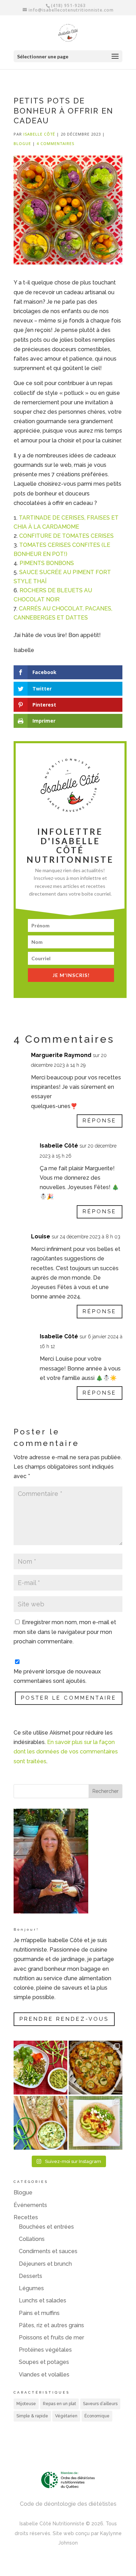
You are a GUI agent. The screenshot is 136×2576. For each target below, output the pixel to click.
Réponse (100, 1121)
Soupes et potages (44, 2362)
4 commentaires (55, 143)
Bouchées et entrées (46, 2227)
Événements (30, 2205)
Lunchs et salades (43, 2300)
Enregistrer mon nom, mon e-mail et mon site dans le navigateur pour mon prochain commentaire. (65, 1632)
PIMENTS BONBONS (47, 563)
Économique (97, 2416)
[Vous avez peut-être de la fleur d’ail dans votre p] (40, 2068)
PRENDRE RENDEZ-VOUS (64, 2019)
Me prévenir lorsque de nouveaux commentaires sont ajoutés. (57, 1676)
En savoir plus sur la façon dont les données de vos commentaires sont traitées (66, 1752)
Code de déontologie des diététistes (68, 2504)
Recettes (26, 2217)
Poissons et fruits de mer (51, 2338)
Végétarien (66, 2416)
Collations (32, 2239)
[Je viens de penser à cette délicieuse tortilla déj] (96, 2123)
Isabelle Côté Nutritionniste (52, 2524)
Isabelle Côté (39, 134)
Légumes (31, 2288)
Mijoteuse (26, 2404)
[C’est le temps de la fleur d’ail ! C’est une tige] (40, 2123)
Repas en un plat (59, 2404)
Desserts (31, 2276)
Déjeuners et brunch (45, 2264)
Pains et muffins (39, 2313)
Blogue (22, 143)
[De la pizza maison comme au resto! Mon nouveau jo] (96, 2068)
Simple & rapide (32, 2416)
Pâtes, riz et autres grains (51, 2325)
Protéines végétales (45, 2350)
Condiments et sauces (48, 2251)
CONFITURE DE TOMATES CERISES (66, 536)
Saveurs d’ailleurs (100, 2404)
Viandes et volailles (44, 2375)
